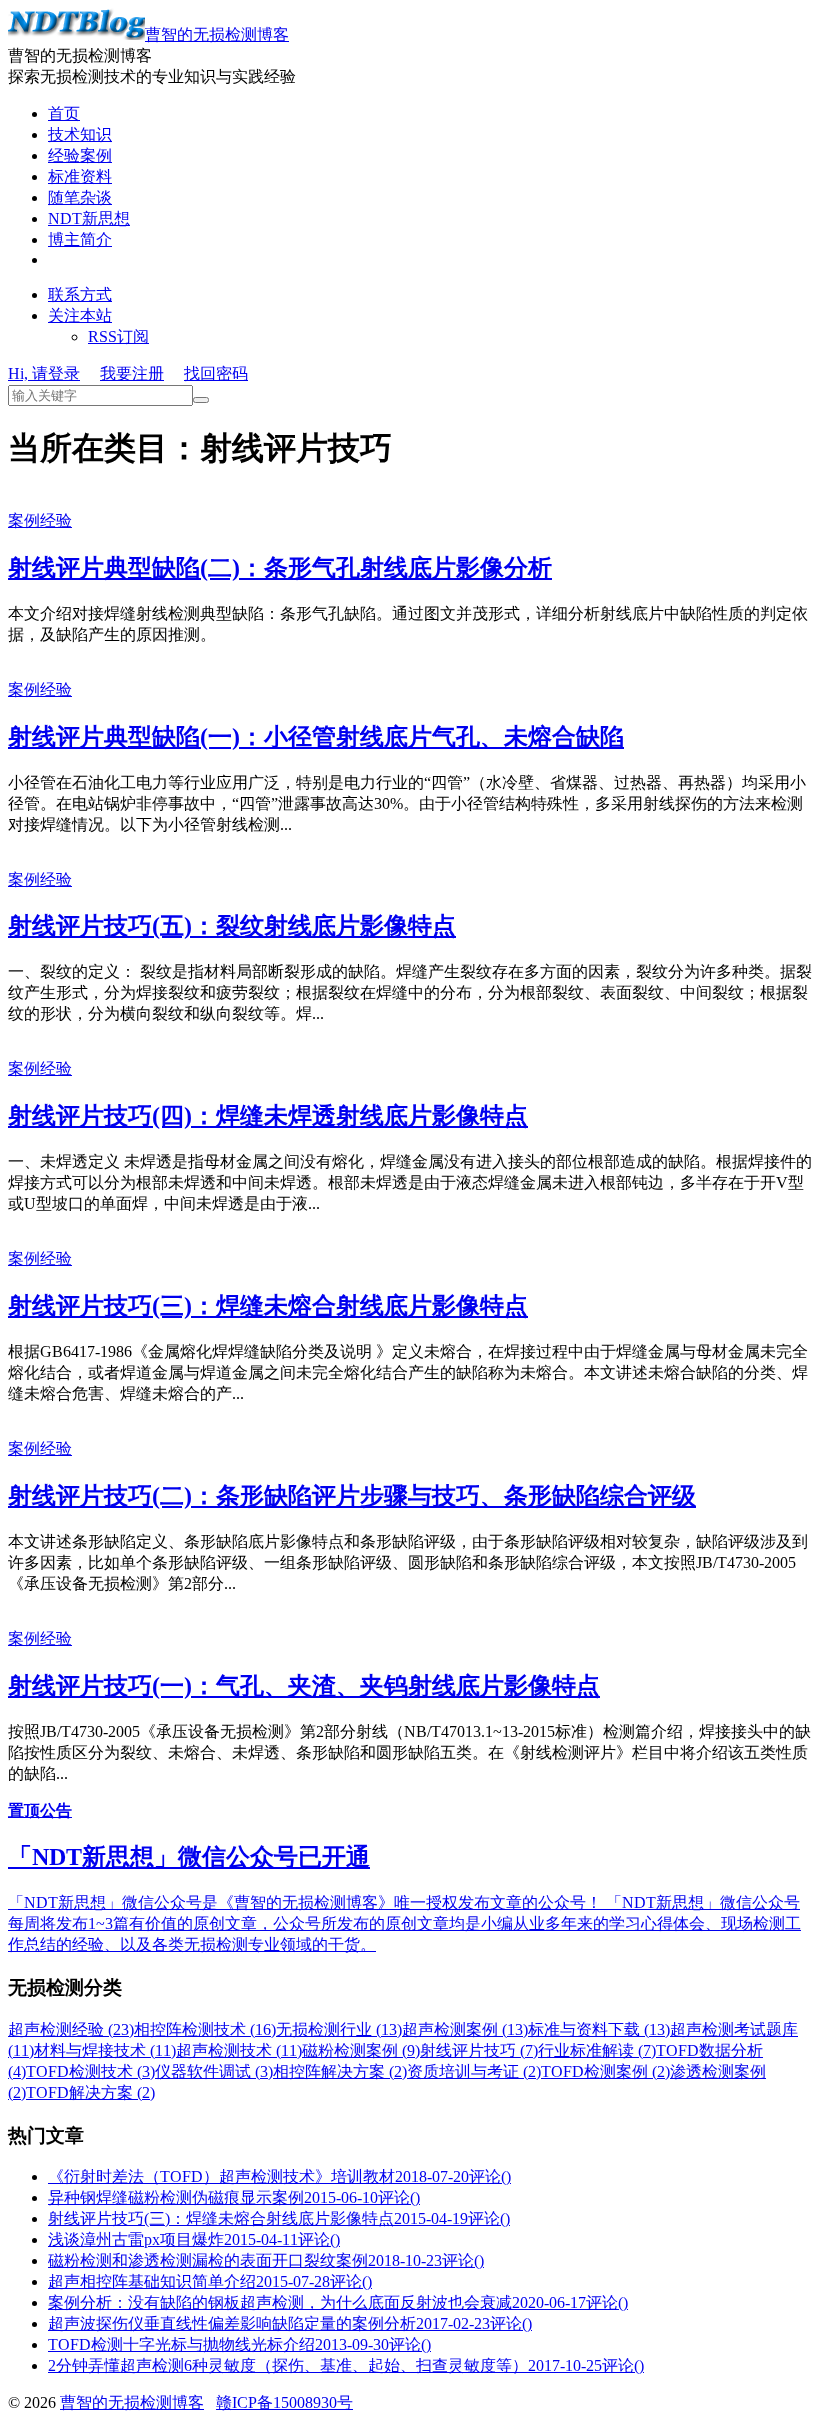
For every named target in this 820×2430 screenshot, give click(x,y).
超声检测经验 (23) (71, 2029)
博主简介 (80, 239)
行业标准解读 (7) (597, 2050)
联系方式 (80, 294)
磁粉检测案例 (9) (361, 2050)
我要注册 (132, 373)
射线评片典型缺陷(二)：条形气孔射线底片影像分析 (280, 568)
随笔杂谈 (80, 197)
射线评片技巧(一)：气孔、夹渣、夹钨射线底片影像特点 (304, 1686)
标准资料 (80, 176)
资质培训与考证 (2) (474, 2071)
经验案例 (80, 155)
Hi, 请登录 (44, 373)
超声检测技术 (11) (239, 2050)
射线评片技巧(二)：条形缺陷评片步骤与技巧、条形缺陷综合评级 (352, 1496)
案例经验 (40, 520)
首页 (64, 113)
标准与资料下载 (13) (599, 2029)
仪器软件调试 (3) (214, 2071)
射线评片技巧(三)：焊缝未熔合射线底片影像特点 (268, 1306)
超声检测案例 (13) (465, 2029)
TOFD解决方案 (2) (90, 2092)
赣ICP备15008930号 (284, 2402)
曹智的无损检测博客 (217, 34)
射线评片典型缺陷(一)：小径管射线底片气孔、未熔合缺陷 (316, 737)
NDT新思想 (89, 218)
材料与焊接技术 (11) (105, 2050)
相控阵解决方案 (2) (340, 2071)
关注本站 (80, 315)
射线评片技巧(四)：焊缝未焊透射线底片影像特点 (268, 1116)
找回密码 (216, 373)
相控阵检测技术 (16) (205, 2029)
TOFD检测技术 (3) (90, 2071)
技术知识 (80, 134)
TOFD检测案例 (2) (605, 2071)
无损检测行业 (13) (339, 2029)
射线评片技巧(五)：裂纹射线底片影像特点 (232, 926)
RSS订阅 (118, 336)
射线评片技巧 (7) (479, 2050)
